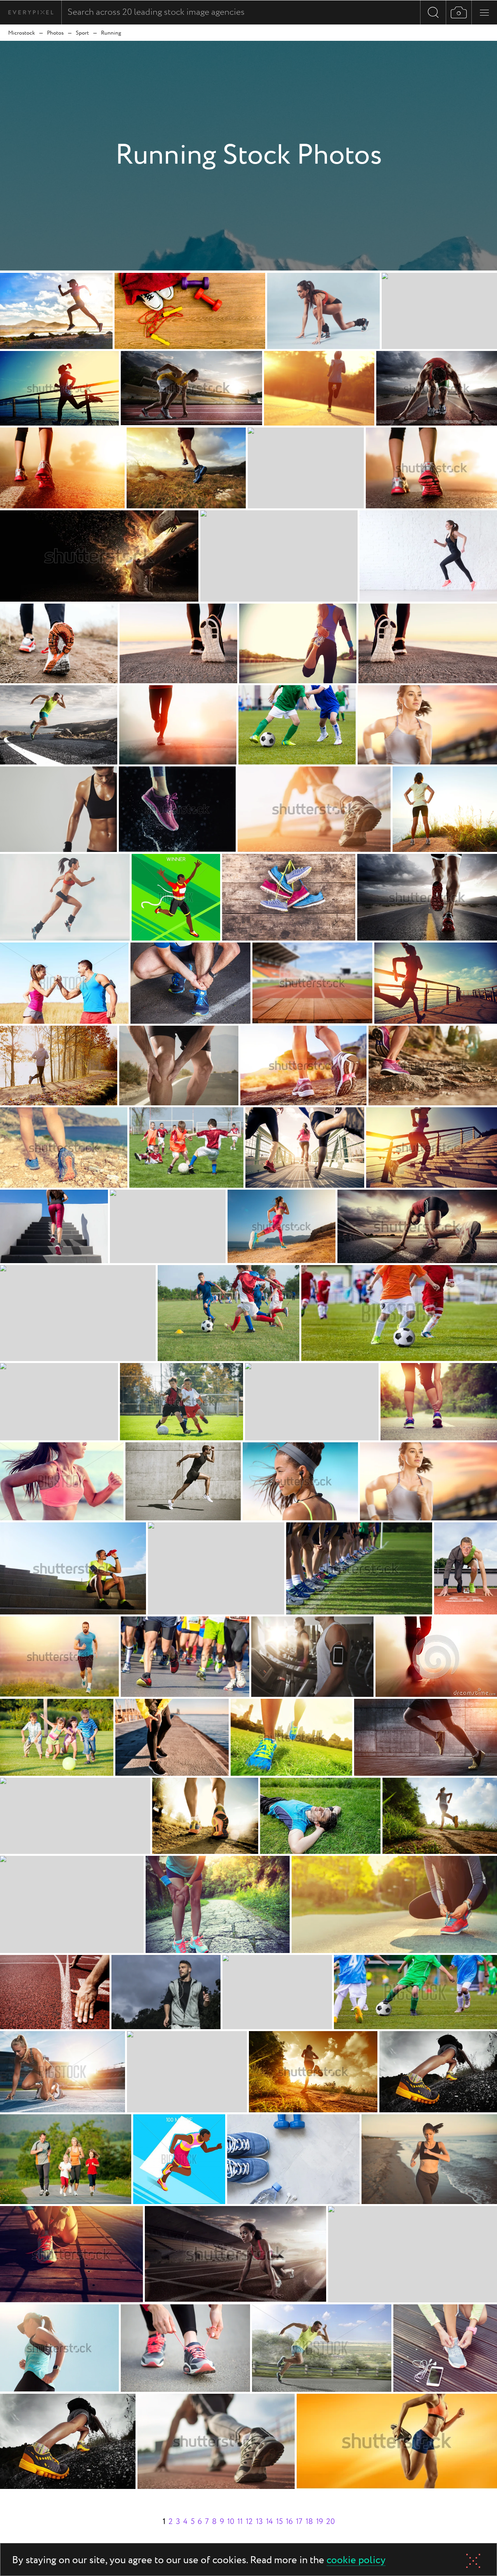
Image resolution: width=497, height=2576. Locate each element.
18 (309, 2522)
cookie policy (356, 2561)
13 (259, 2522)
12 (249, 2522)
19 (320, 2522)
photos (55, 33)
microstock (22, 33)
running (111, 33)
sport (82, 33)
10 (231, 2522)
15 (279, 2522)
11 (240, 2522)
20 (330, 2522)
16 (289, 2522)
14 (269, 2522)
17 (299, 2522)
